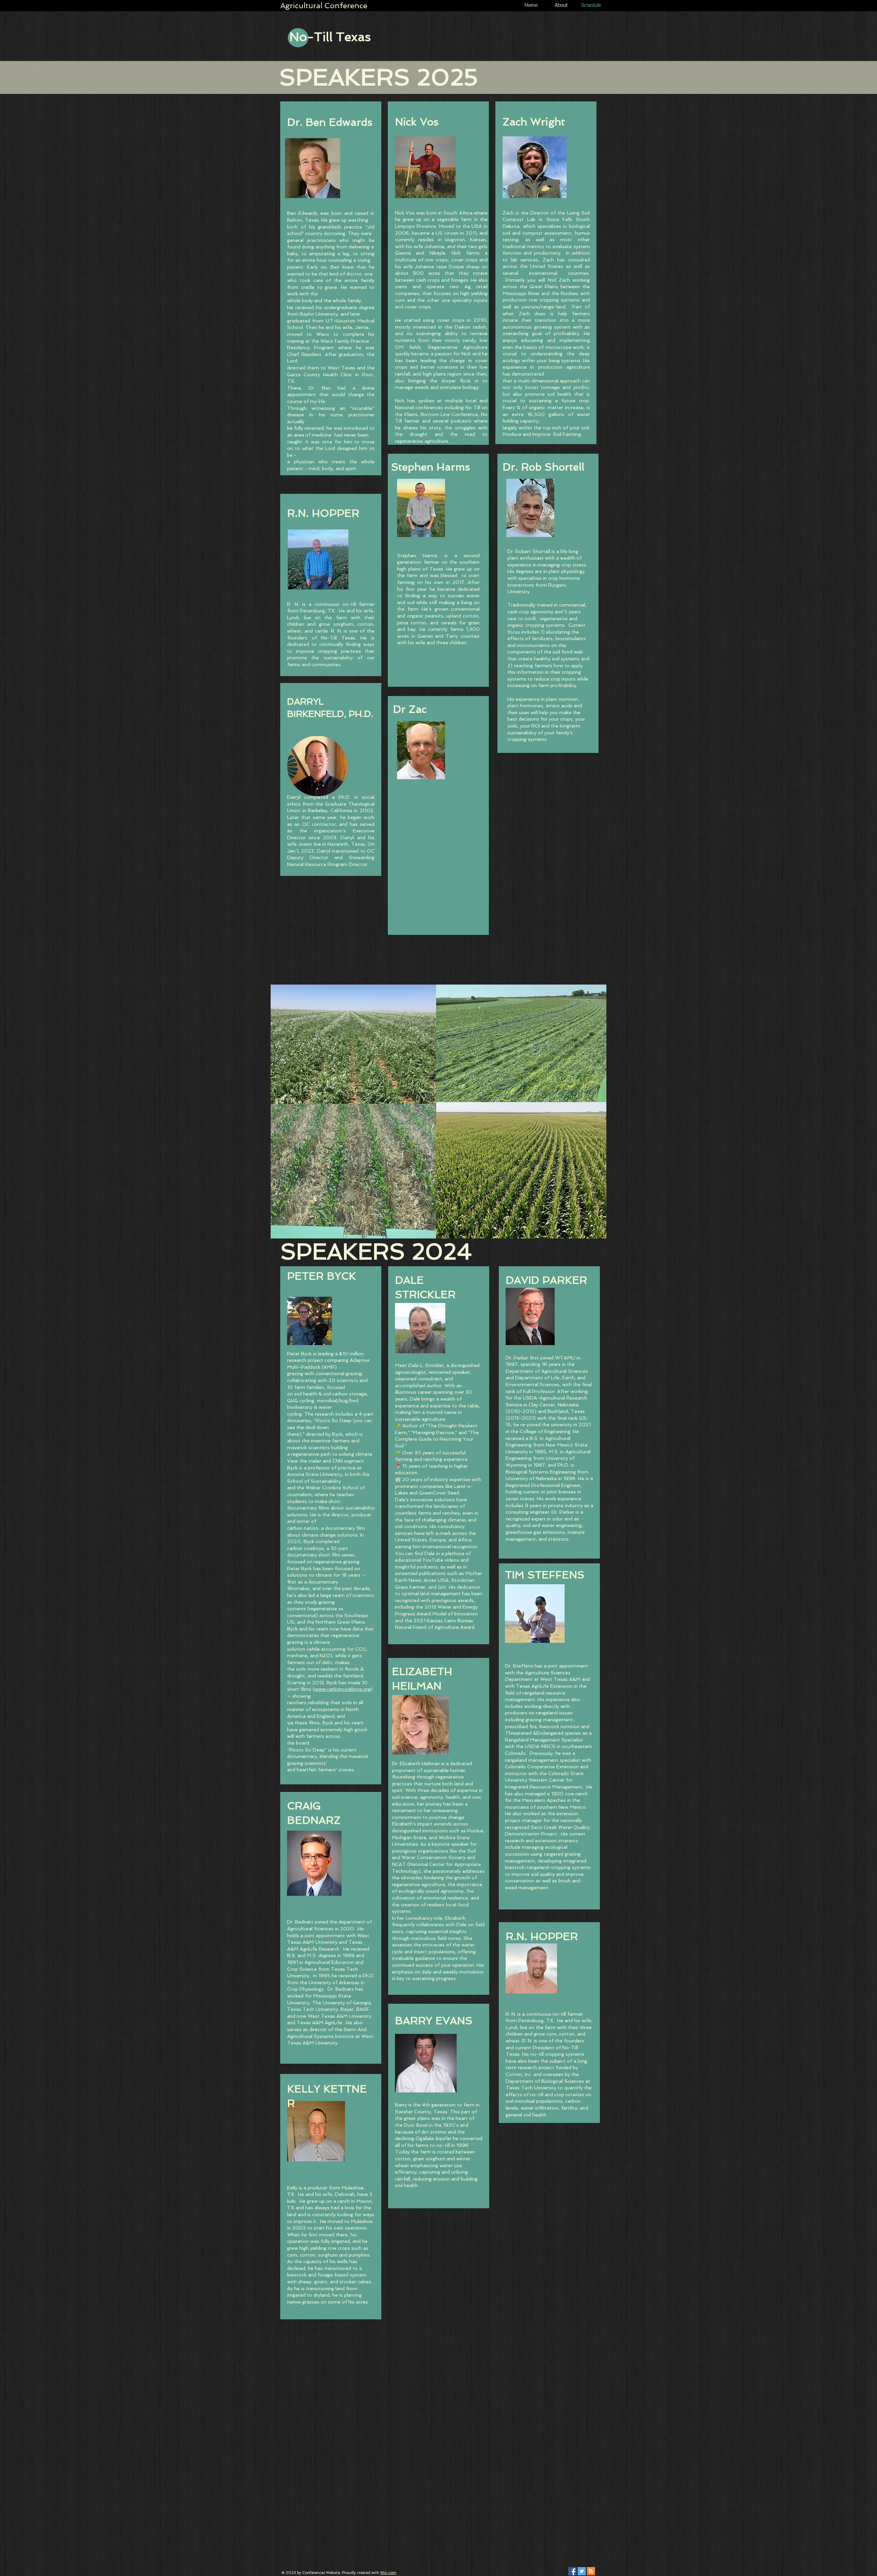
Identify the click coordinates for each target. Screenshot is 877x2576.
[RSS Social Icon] (591, 2571)
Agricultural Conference (324, 5)
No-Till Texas (330, 37)
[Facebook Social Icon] (572, 2571)
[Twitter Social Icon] (582, 2571)
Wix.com (388, 2573)
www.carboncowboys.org (343, 1689)
